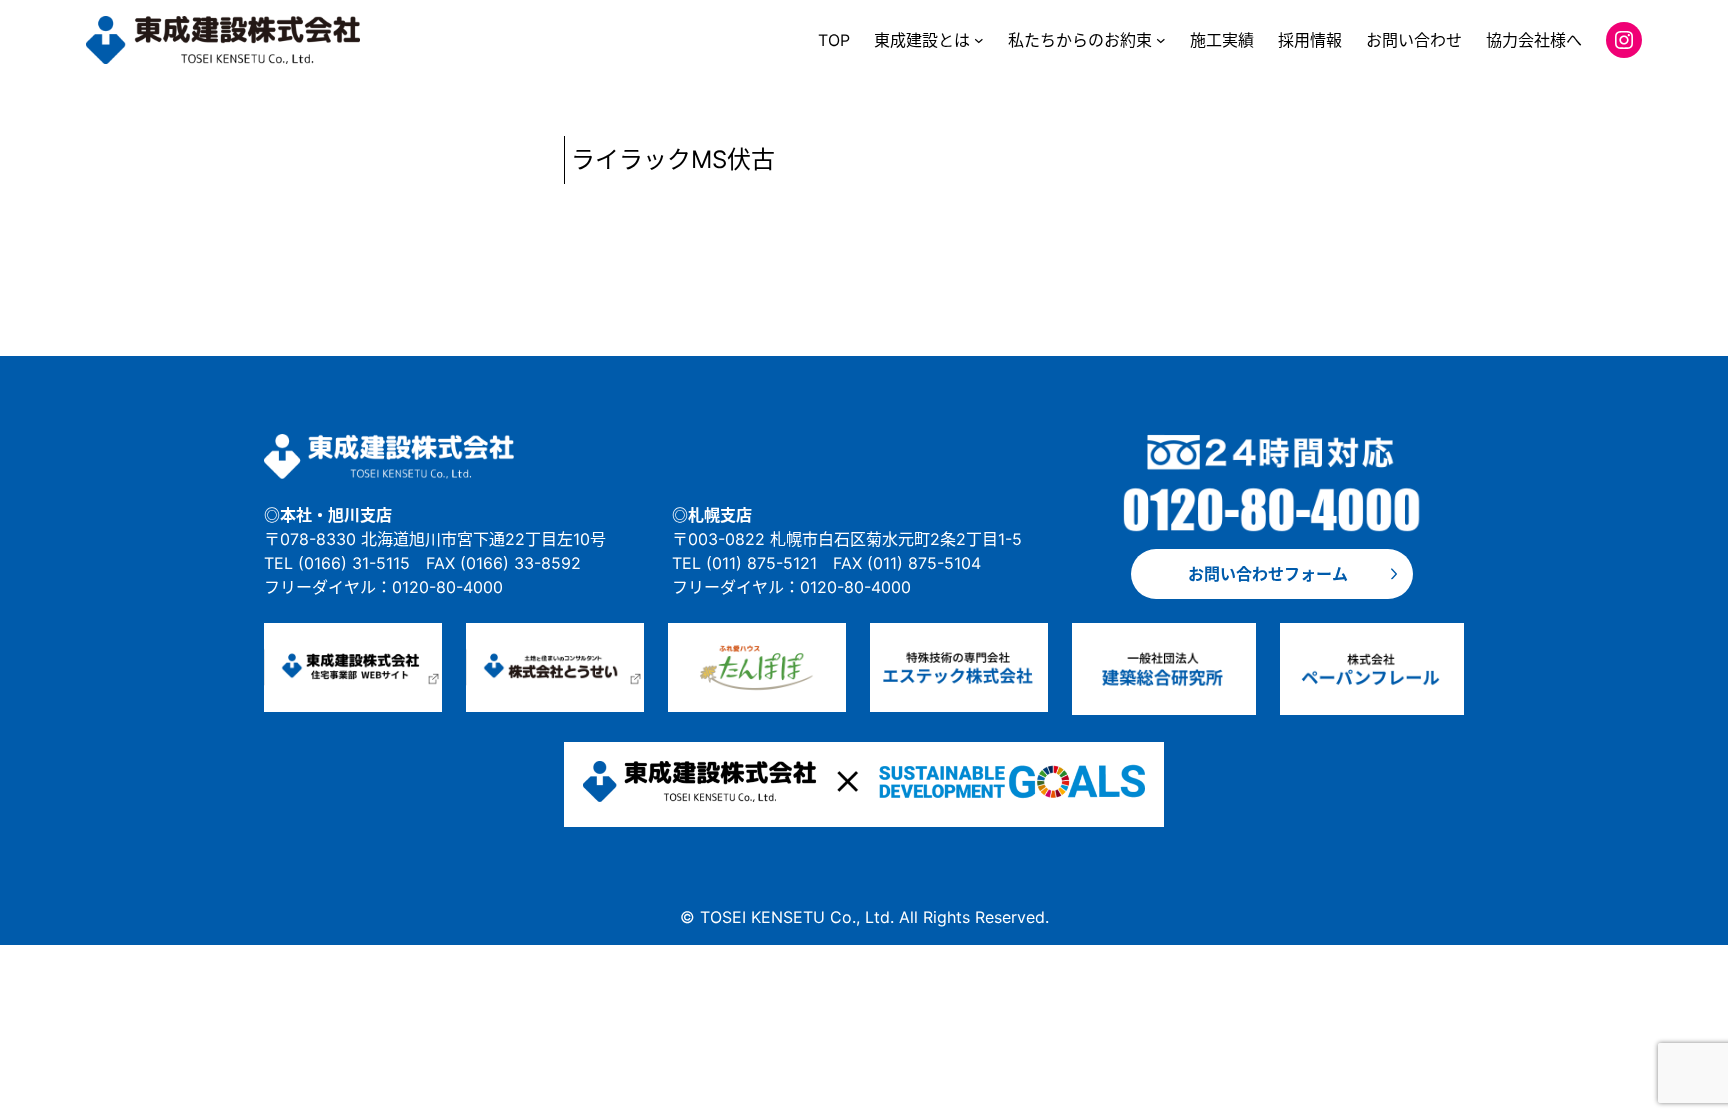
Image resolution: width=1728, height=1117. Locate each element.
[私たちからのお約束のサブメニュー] (1161, 40)
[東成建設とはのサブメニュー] (979, 40)
